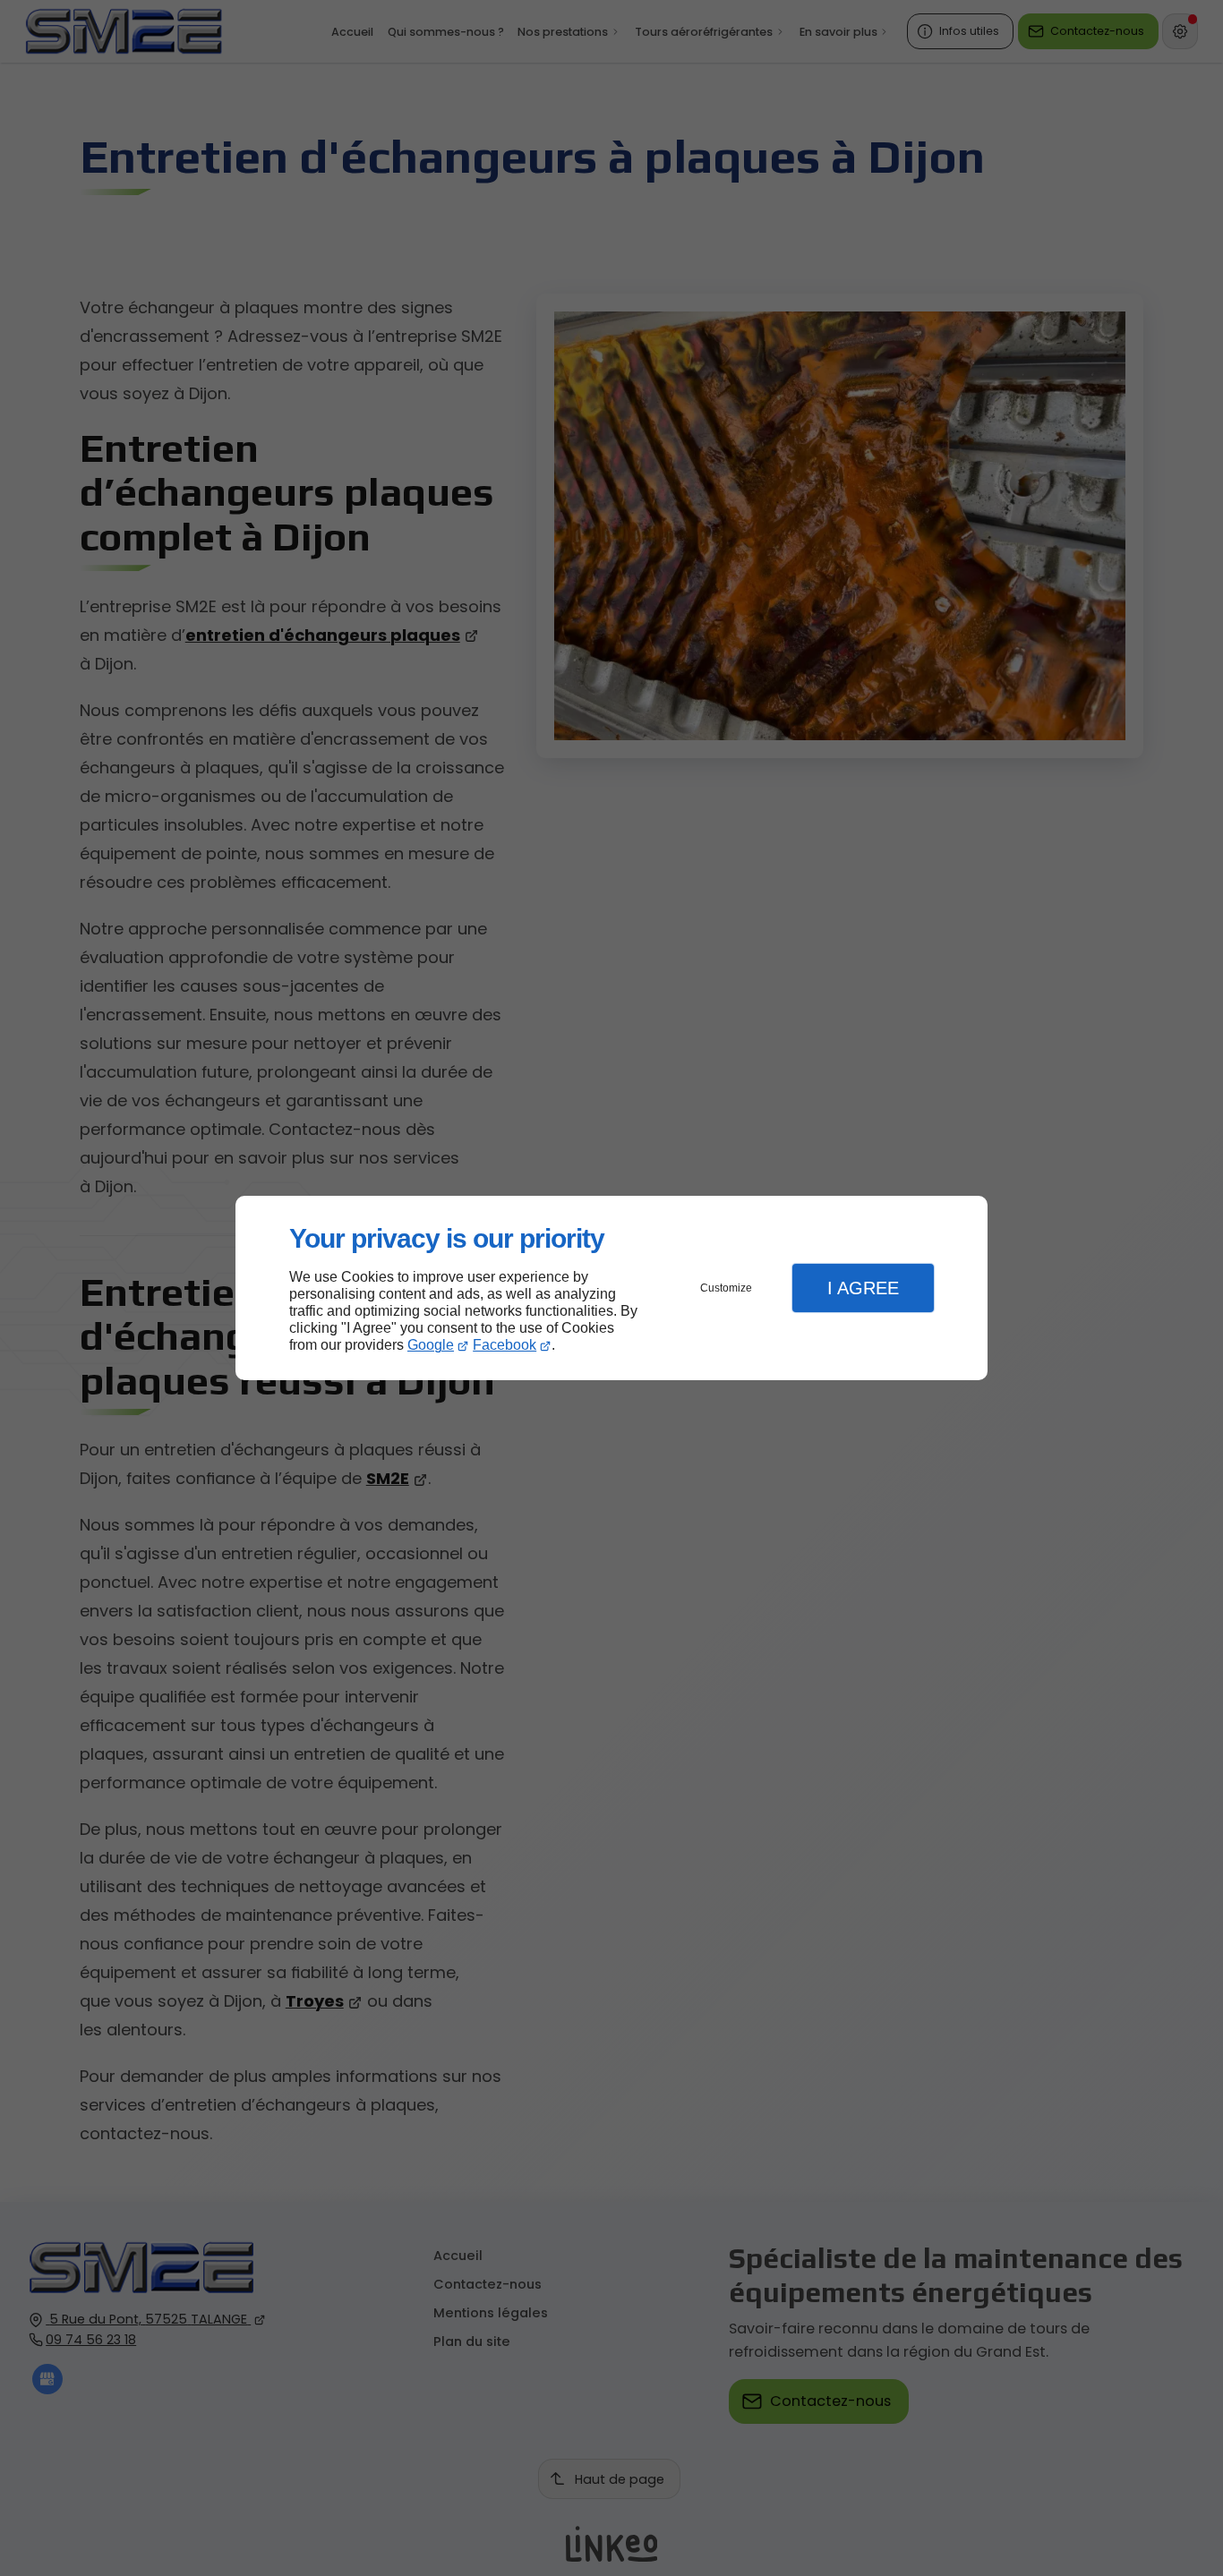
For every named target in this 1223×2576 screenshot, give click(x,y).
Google (431, 1345)
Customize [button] (726, 1288)
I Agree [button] (863, 1288)
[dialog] (611, 1288)
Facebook (505, 1345)
